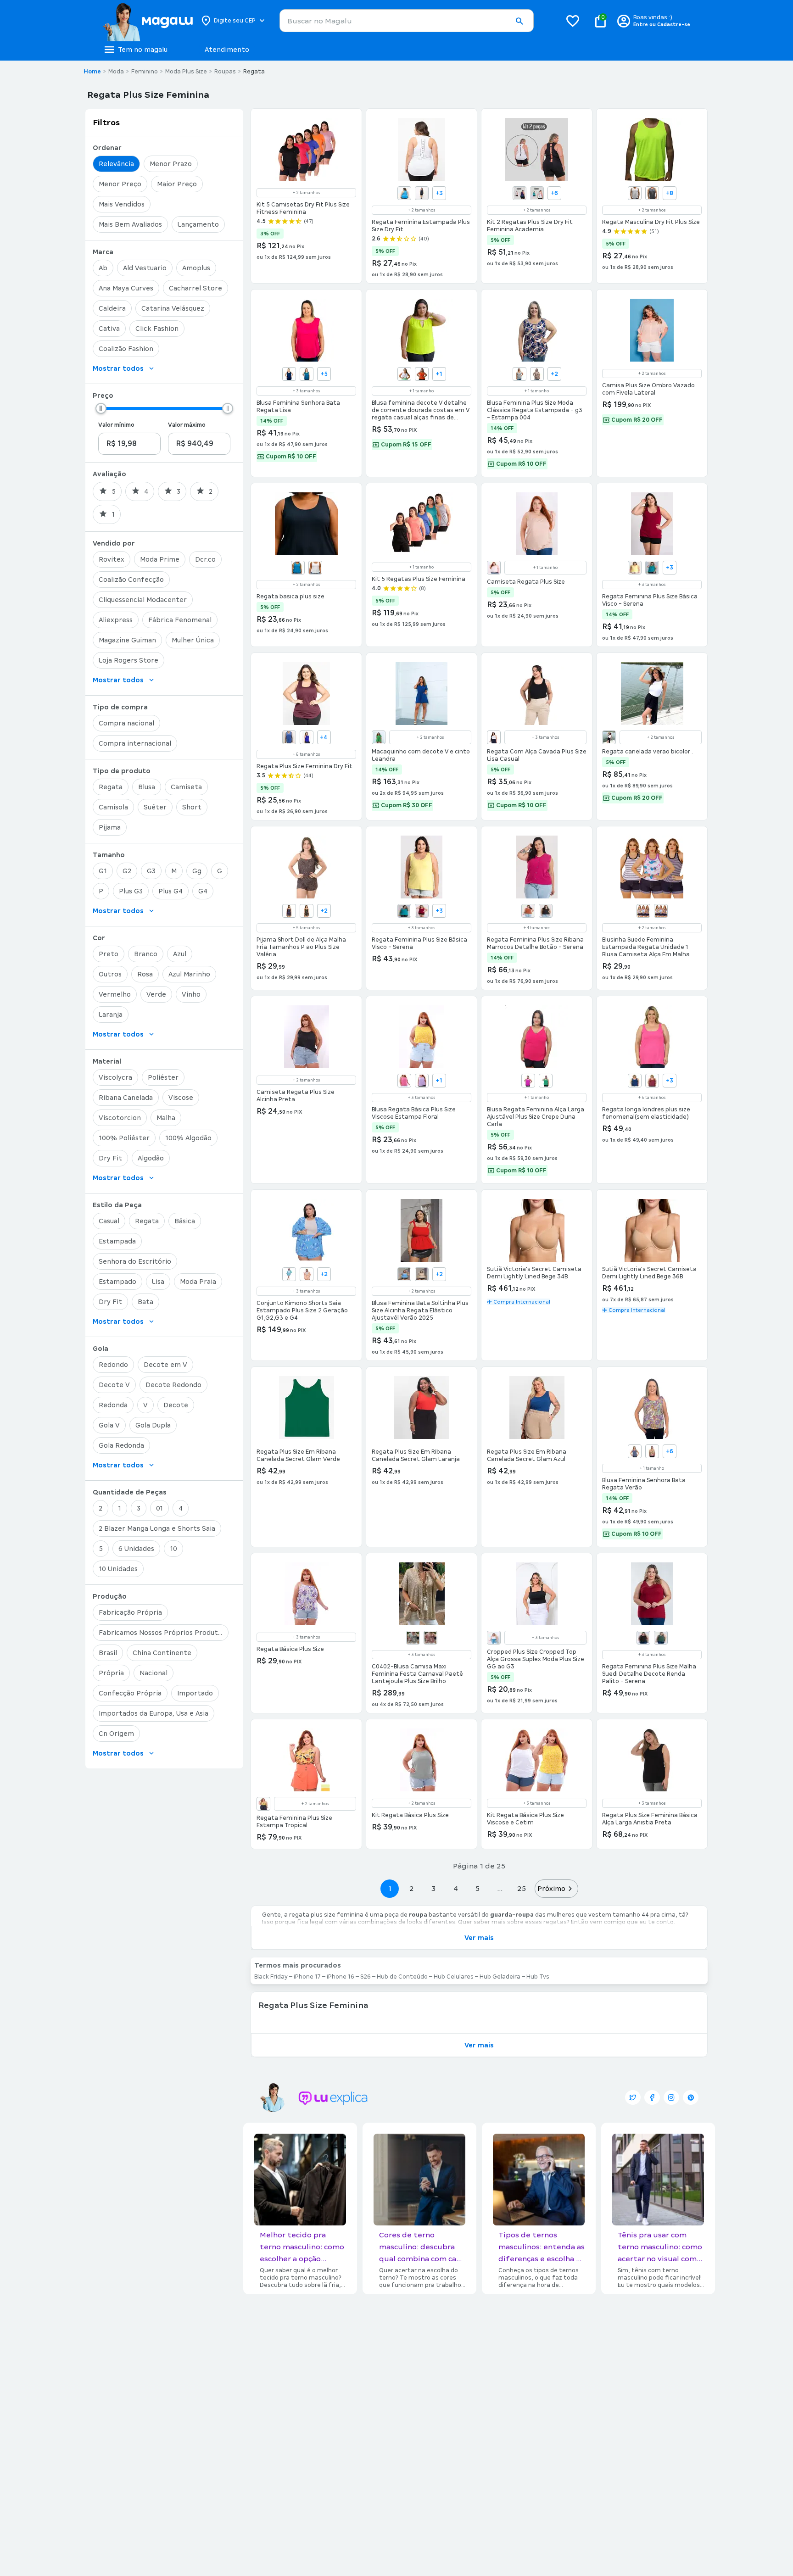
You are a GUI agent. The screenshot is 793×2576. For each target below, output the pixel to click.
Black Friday (271, 1977)
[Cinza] (652, 193)
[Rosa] (494, 568)
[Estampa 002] (537, 374)
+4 (324, 737)
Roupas (225, 72)
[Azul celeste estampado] (289, 1274)
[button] (519, 21)
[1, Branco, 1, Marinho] (519, 193)
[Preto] (307, 911)
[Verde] (379, 737)
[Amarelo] (635, 568)
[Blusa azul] (404, 1274)
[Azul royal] (307, 737)
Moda (116, 72)
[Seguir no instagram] (671, 2097)
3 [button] (433, 1888)
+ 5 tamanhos (306, 928)
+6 (554, 193)
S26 (366, 1977)
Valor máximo (187, 425)
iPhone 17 (307, 1977)
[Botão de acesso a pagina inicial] (148, 21)
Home (92, 72)
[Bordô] (422, 911)
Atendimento (227, 50)
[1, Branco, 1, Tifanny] (537, 193)
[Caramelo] (528, 911)
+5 (324, 374)
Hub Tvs (538, 1977)
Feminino (145, 72)
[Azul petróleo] (307, 374)
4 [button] (456, 1888)
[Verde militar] (661, 1638)
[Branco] (635, 193)
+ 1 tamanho (422, 391)
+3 (439, 193)
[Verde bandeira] (546, 1081)
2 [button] (412, 1888)
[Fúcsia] (528, 1081)
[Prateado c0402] (413, 1638)
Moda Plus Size (186, 72)
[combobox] (407, 21)
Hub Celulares (454, 1977)
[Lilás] (422, 1081)
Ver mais (479, 1938)
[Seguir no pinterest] (691, 2097)
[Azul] (404, 193)
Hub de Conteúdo (402, 1977)
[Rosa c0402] (430, 1638)
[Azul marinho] (422, 193)
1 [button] (390, 1888)
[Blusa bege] (422, 1274)
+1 (439, 374)
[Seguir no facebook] (652, 2097)
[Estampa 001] (519, 374)
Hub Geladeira (500, 1977)
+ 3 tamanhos (306, 391)
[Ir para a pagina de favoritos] (573, 21)
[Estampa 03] (635, 1451)
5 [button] (477, 1888)
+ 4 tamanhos (537, 928)
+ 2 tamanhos (306, 193)
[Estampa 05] (652, 1451)
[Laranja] (422, 374)
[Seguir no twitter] (633, 2097)
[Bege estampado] (307, 1274)
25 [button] (522, 1888)
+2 (554, 374)
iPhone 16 (341, 1977)
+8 (670, 193)
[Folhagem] (404, 1081)
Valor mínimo (116, 425)
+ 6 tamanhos (306, 754)
